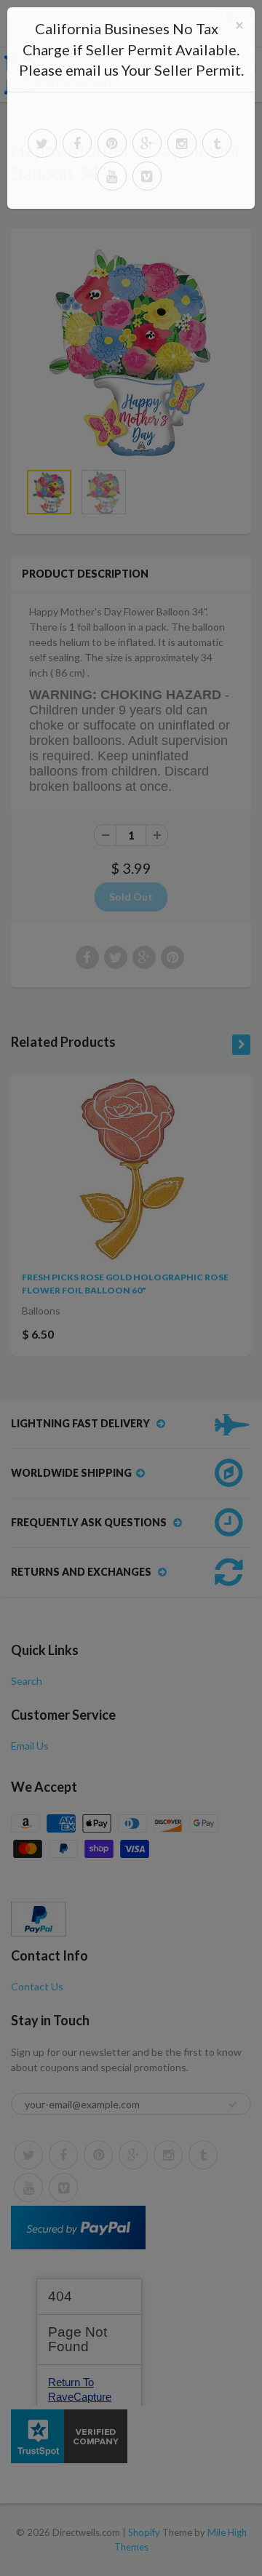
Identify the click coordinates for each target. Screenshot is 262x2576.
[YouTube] (112, 176)
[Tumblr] (217, 143)
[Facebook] (77, 143)
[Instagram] (182, 143)
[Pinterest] (112, 143)
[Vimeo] (147, 176)
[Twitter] (42, 143)
